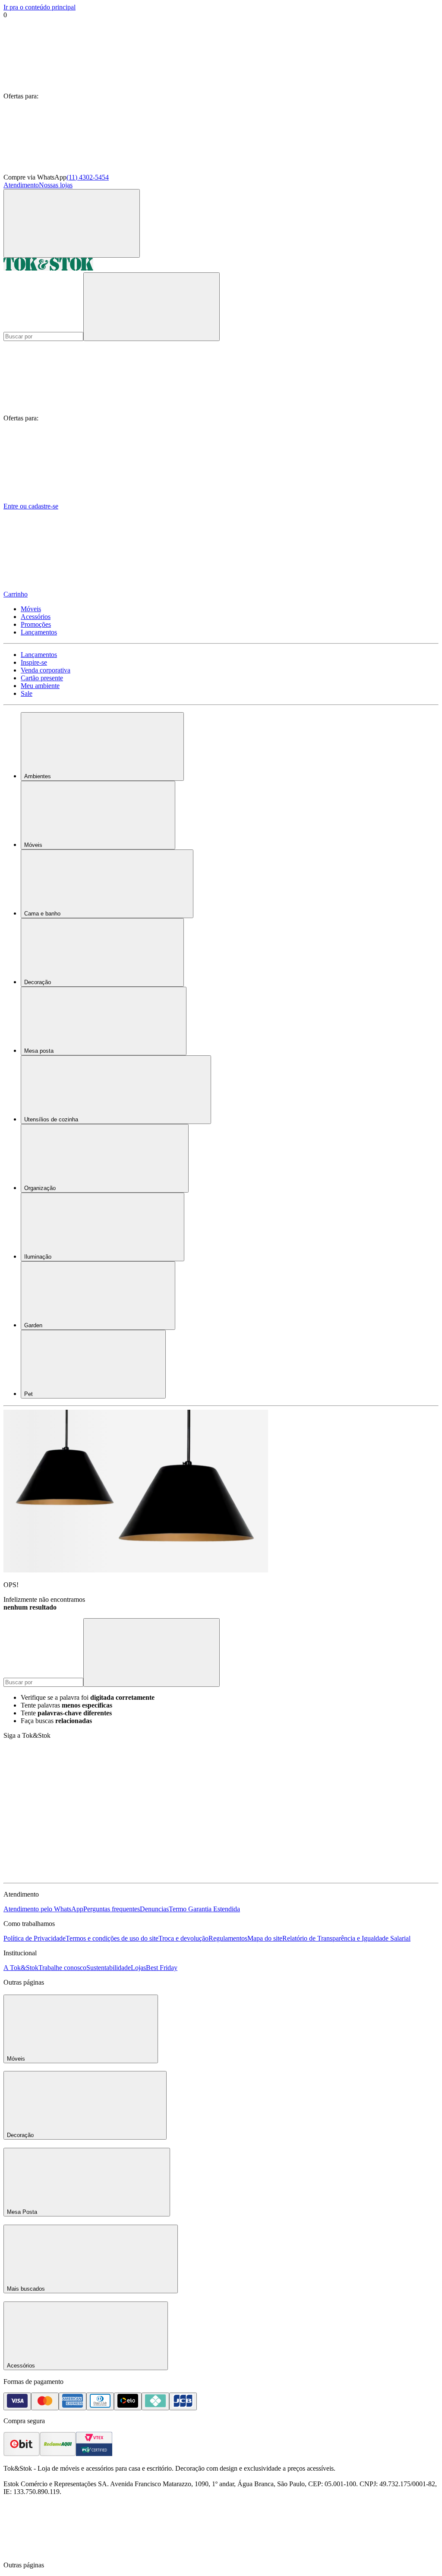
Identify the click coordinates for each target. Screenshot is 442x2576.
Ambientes (38, 776)
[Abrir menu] (72, 223)
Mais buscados (26, 2289)
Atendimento (21, 185)
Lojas (138, 1968)
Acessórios (36, 617)
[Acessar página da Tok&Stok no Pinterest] (327, 1809)
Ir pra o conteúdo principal (39, 7)
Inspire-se (34, 662)
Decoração (38, 982)
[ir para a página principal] (48, 268)
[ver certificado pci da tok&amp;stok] (94, 2454)
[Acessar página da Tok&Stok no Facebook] (68, 1809)
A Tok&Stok (21, 1968)
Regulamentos (228, 1938)
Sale (27, 693)
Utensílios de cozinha (51, 1119)
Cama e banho (42, 914)
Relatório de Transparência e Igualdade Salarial (346, 1938)
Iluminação (38, 1257)
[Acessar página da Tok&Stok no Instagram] (198, 1809)
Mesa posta (39, 1051)
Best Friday (162, 1968)
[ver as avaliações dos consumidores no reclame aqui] (58, 2454)
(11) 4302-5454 (88, 177)
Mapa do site (265, 1938)
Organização (40, 1188)
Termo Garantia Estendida (204, 1909)
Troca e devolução (183, 1938)
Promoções (36, 624)
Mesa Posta (22, 2212)
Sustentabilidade (109, 1968)
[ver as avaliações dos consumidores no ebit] (22, 2454)
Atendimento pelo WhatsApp (43, 1909)
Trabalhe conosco (62, 1968)
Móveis (31, 609)
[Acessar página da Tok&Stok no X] (68, 1875)
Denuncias (154, 1909)
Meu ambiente (40, 686)
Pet (28, 1394)
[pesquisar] (152, 307)
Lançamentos (39, 632)
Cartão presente (42, 678)
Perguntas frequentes (112, 1909)
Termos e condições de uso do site (112, 1938)
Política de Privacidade (35, 1938)
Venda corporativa (46, 670)
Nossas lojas (56, 185)
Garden (33, 1325)
